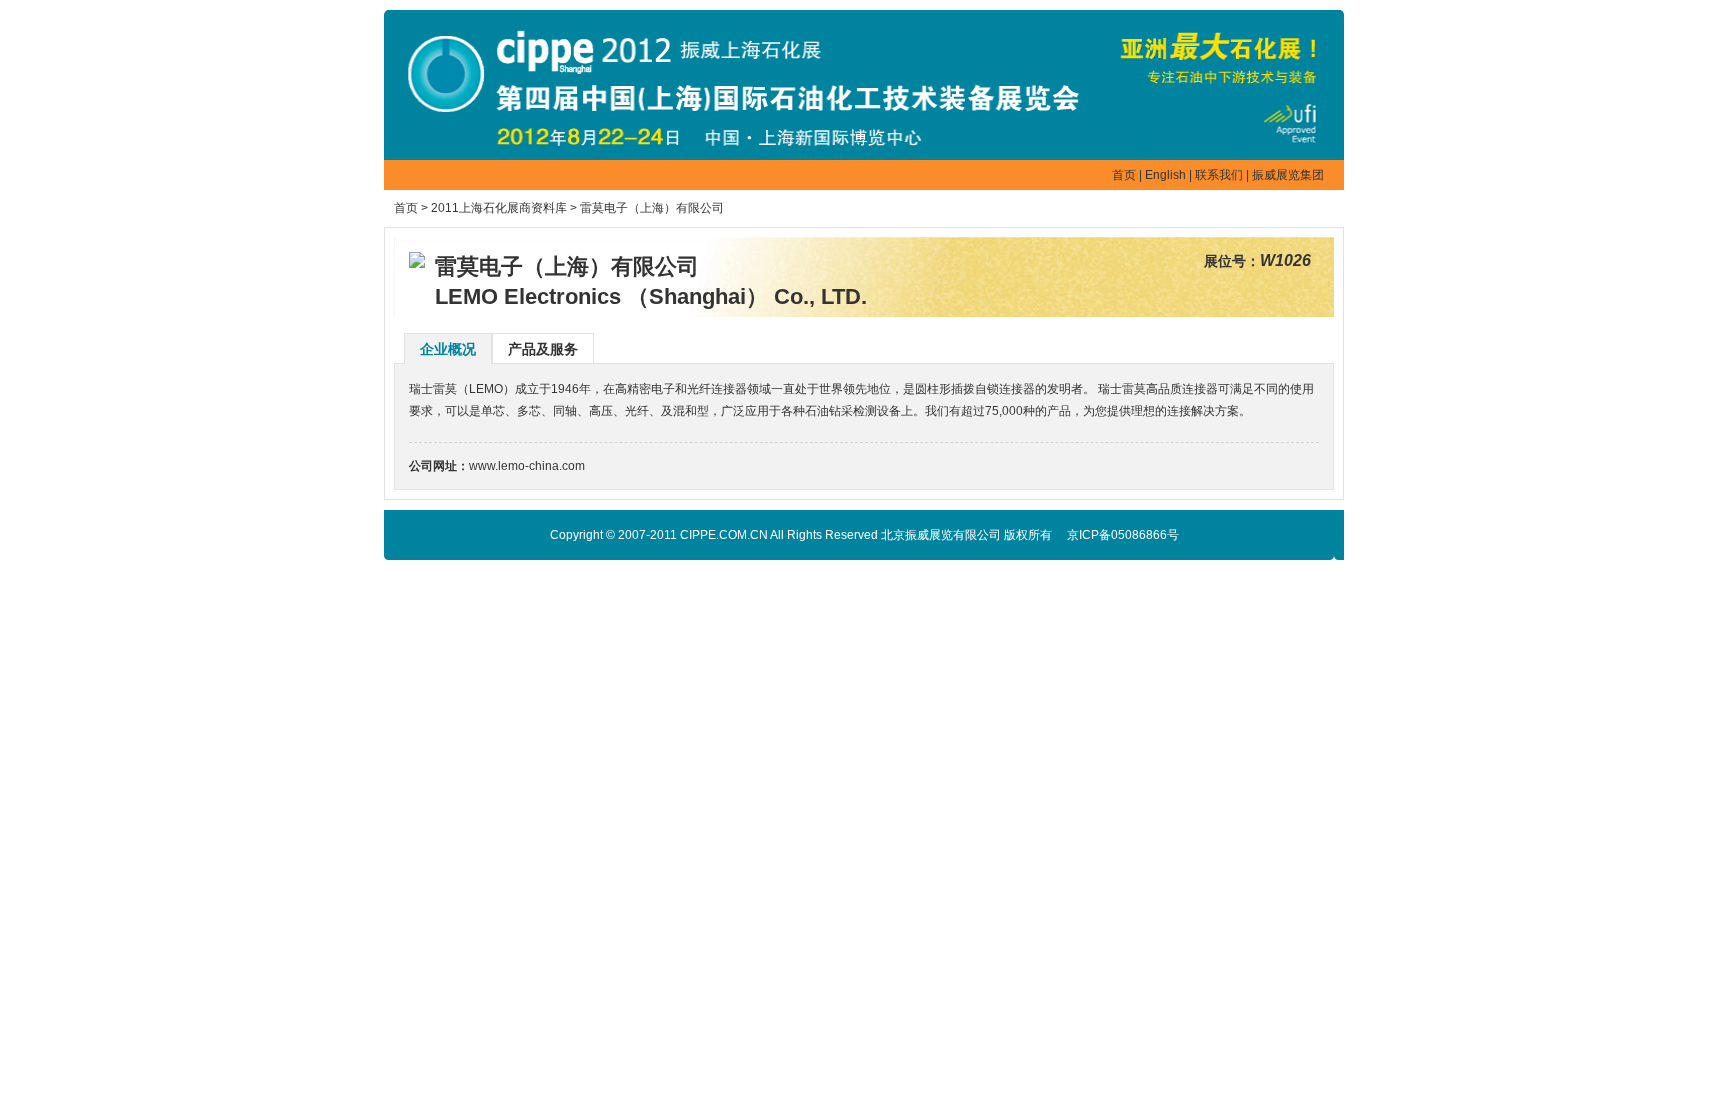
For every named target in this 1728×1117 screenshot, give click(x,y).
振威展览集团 (1288, 175)
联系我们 (1219, 175)
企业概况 (448, 349)
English (1165, 175)
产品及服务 (543, 349)
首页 (1124, 175)
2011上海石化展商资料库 (499, 208)
